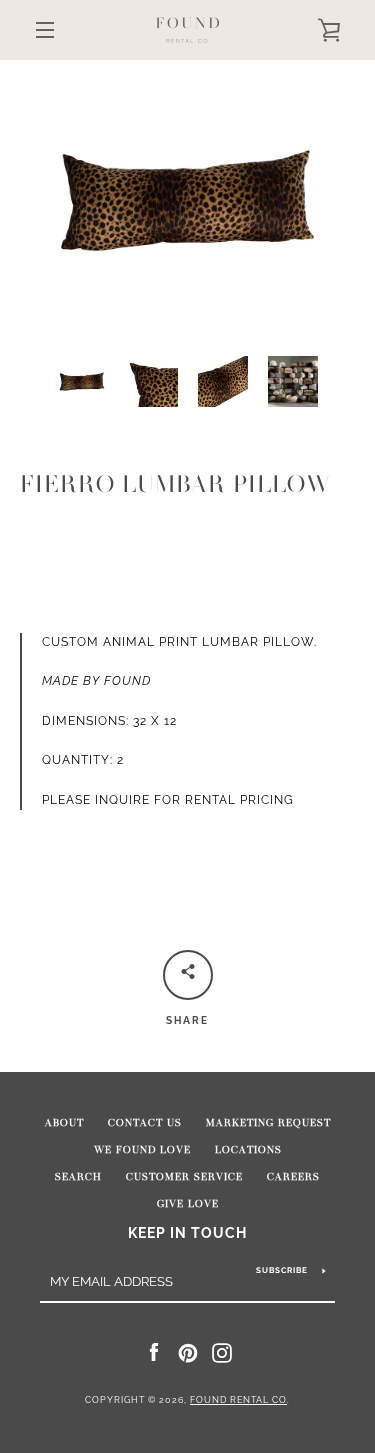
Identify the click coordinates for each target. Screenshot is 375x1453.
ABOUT (64, 1123)
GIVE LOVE (188, 1204)
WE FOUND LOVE (142, 1150)
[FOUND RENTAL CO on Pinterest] (188, 1352)
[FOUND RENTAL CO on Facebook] (154, 1352)
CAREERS (293, 1177)
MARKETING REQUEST (268, 1123)
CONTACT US (145, 1123)
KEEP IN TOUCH (187, 1232)
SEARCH (78, 1177)
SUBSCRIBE (282, 1270)
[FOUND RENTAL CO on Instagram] (222, 1352)
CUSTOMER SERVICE (184, 1177)
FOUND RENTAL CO (238, 1400)
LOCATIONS (248, 1150)
